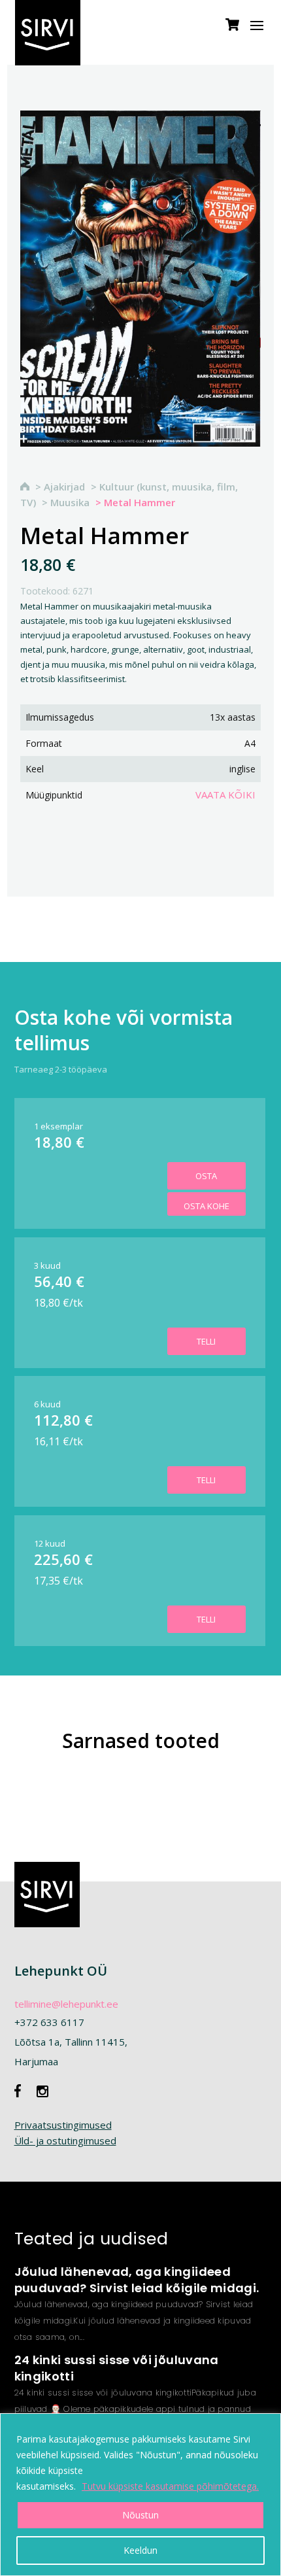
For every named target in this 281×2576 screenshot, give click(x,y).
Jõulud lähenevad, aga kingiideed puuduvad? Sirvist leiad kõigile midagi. (137, 2280)
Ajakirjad (64, 487)
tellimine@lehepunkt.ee (66, 2004)
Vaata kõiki (225, 795)
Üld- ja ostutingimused (65, 2140)
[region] (140, 2495)
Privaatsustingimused (63, 2125)
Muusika (70, 502)
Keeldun (140, 2550)
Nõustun (140, 2515)
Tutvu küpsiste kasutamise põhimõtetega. (170, 2486)
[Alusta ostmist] (232, 31)
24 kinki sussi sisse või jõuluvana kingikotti (117, 2368)
